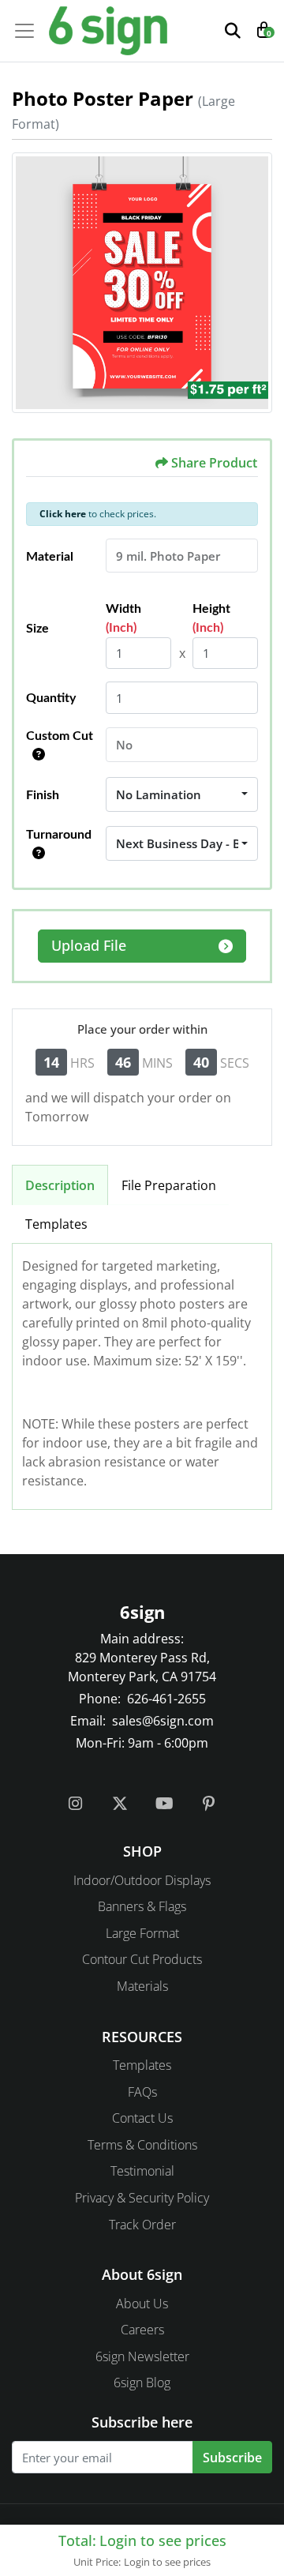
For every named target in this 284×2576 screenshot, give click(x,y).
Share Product (214, 463)
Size (37, 629)
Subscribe (232, 2458)
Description (60, 1185)
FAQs (142, 2092)
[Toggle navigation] (29, 31)
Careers (142, 2330)
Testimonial (142, 2171)
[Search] (233, 31)
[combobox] (182, 794)
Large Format (142, 1933)
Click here (63, 514)
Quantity (51, 698)
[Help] (35, 755)
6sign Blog (142, 2383)
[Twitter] (120, 1807)
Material (50, 557)
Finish (43, 795)
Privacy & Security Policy (142, 2198)
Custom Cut (60, 736)
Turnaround (59, 835)
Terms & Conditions (142, 2145)
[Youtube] (164, 1807)
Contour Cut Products (142, 1959)
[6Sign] (108, 31)
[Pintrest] (208, 1807)
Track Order (142, 2225)
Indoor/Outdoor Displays (142, 1880)
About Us (142, 2304)
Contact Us (142, 2118)
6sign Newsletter (142, 2356)
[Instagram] (76, 1807)
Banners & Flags (142, 1906)
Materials (142, 1986)
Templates (56, 1224)
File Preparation (169, 1185)
